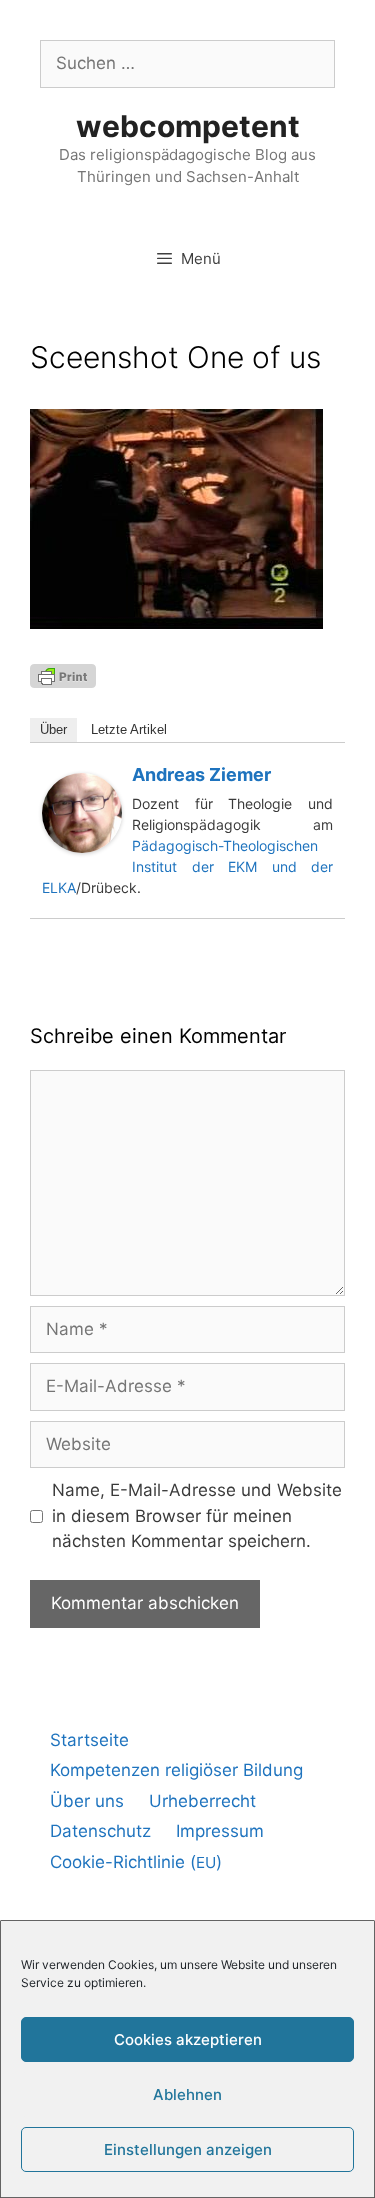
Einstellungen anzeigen (188, 2149)
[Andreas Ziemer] (82, 847)
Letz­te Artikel (129, 729)
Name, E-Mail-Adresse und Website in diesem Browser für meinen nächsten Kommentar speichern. (197, 1515)
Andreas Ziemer (201, 774)
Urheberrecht (202, 1801)
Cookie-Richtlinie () (136, 1862)
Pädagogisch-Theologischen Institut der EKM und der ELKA (187, 866)
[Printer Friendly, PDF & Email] (63, 674)
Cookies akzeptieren (188, 2039)
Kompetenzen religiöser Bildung (176, 1770)
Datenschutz (100, 1831)
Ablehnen (187, 2094)
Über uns (87, 1801)
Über (53, 729)
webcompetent (188, 126)
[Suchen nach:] (187, 63)
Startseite (89, 1740)
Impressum (220, 1831)
